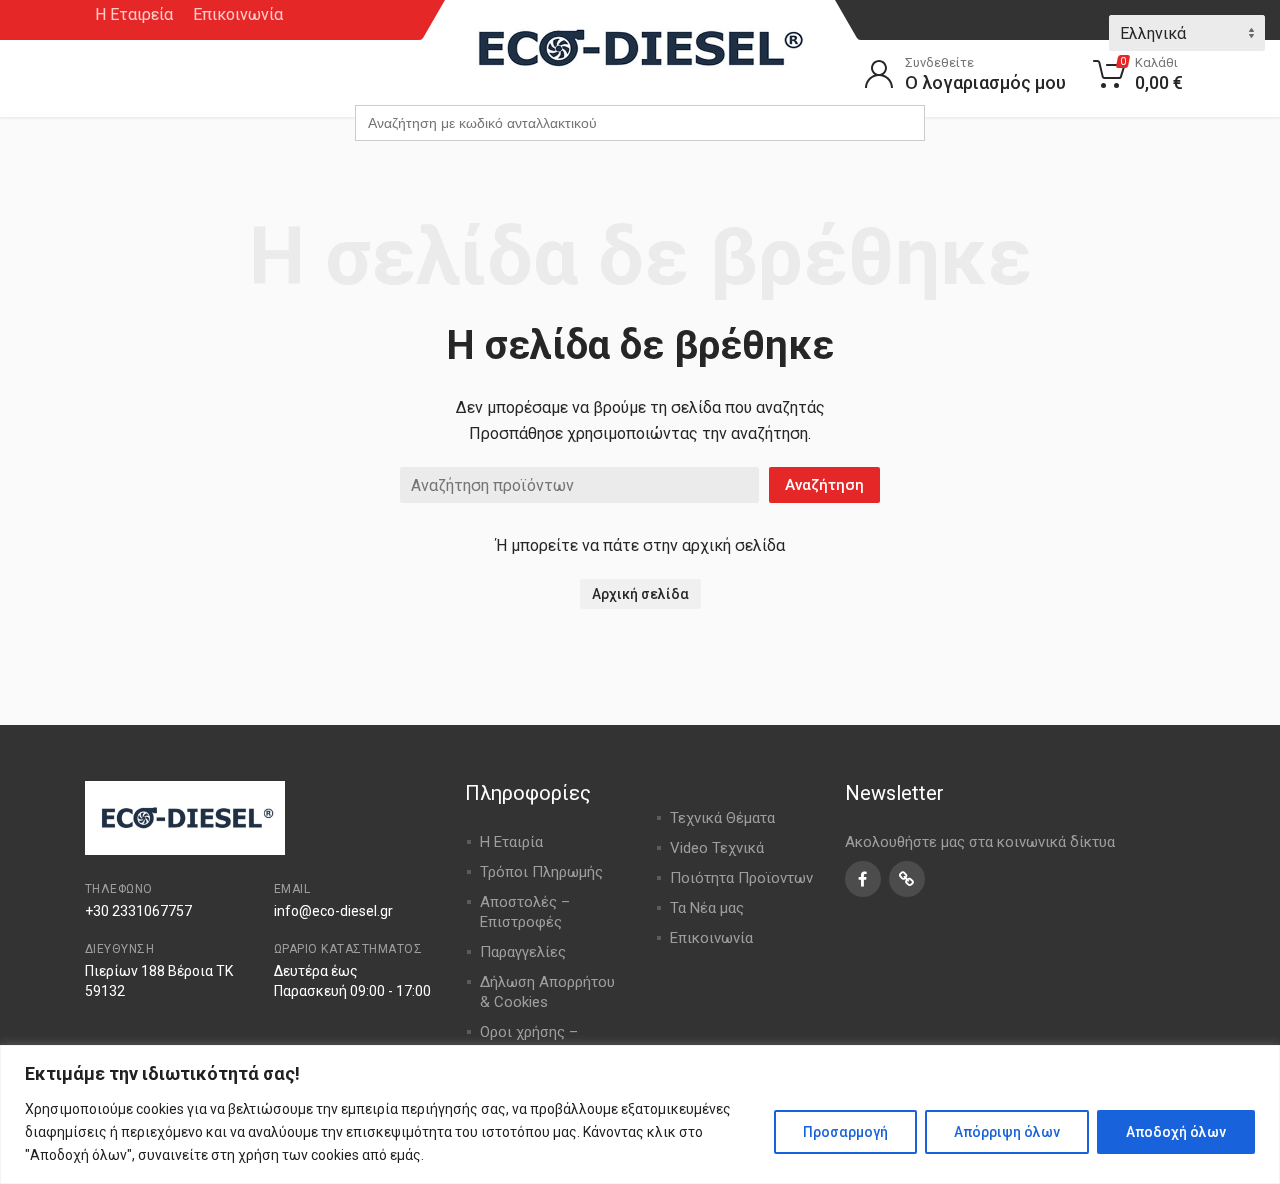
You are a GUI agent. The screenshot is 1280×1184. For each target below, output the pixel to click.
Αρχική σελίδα (640, 594)
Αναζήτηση (824, 485)
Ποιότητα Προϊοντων (741, 878)
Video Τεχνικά (717, 848)
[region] (640, 1114)
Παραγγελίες (523, 952)
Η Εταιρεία (134, 14)
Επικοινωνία (238, 14)
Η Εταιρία (511, 842)
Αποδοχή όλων (1176, 1132)
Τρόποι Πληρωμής (541, 872)
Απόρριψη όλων (1007, 1132)
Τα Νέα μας (707, 908)
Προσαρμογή (845, 1132)
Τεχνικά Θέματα (722, 818)
